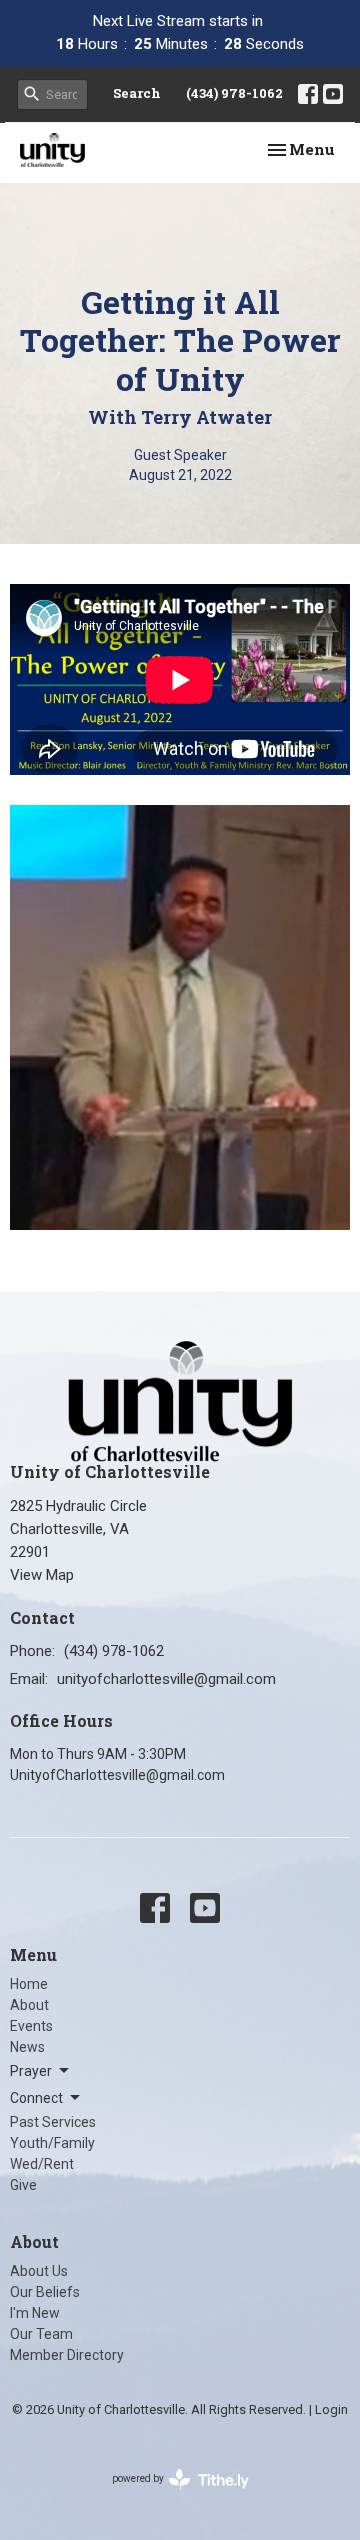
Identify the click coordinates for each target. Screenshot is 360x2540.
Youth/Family (52, 2143)
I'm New (35, 2313)
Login (331, 2409)
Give (23, 2185)
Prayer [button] (31, 2071)
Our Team (41, 2334)
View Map (42, 1575)
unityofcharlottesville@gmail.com (166, 1679)
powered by (169, 2496)
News (27, 2047)
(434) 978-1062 (234, 93)
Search (137, 93)
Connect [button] (36, 2098)
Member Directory (67, 2355)
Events (31, 2026)
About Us (39, 2271)
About (29, 2005)
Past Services (53, 2122)
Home (29, 1984)
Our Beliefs (45, 2292)
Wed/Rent (42, 2164)
